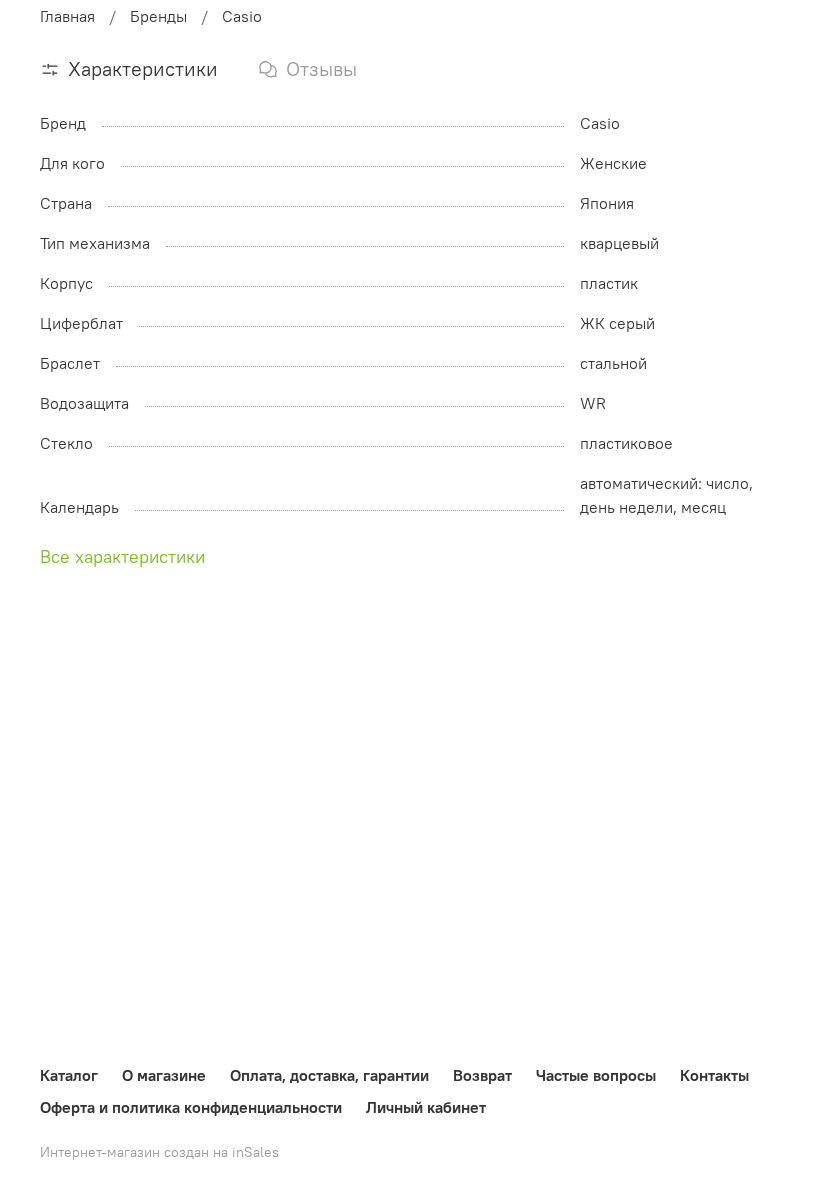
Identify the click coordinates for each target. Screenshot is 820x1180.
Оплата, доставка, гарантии (329, 1075)
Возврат (482, 1075)
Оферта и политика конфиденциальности (191, 1107)
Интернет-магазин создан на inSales (159, 1152)
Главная (67, 16)
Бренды (158, 16)
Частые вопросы (596, 1075)
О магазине (164, 1075)
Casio (242, 16)
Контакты (714, 1075)
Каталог (69, 1075)
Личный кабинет (426, 1107)
